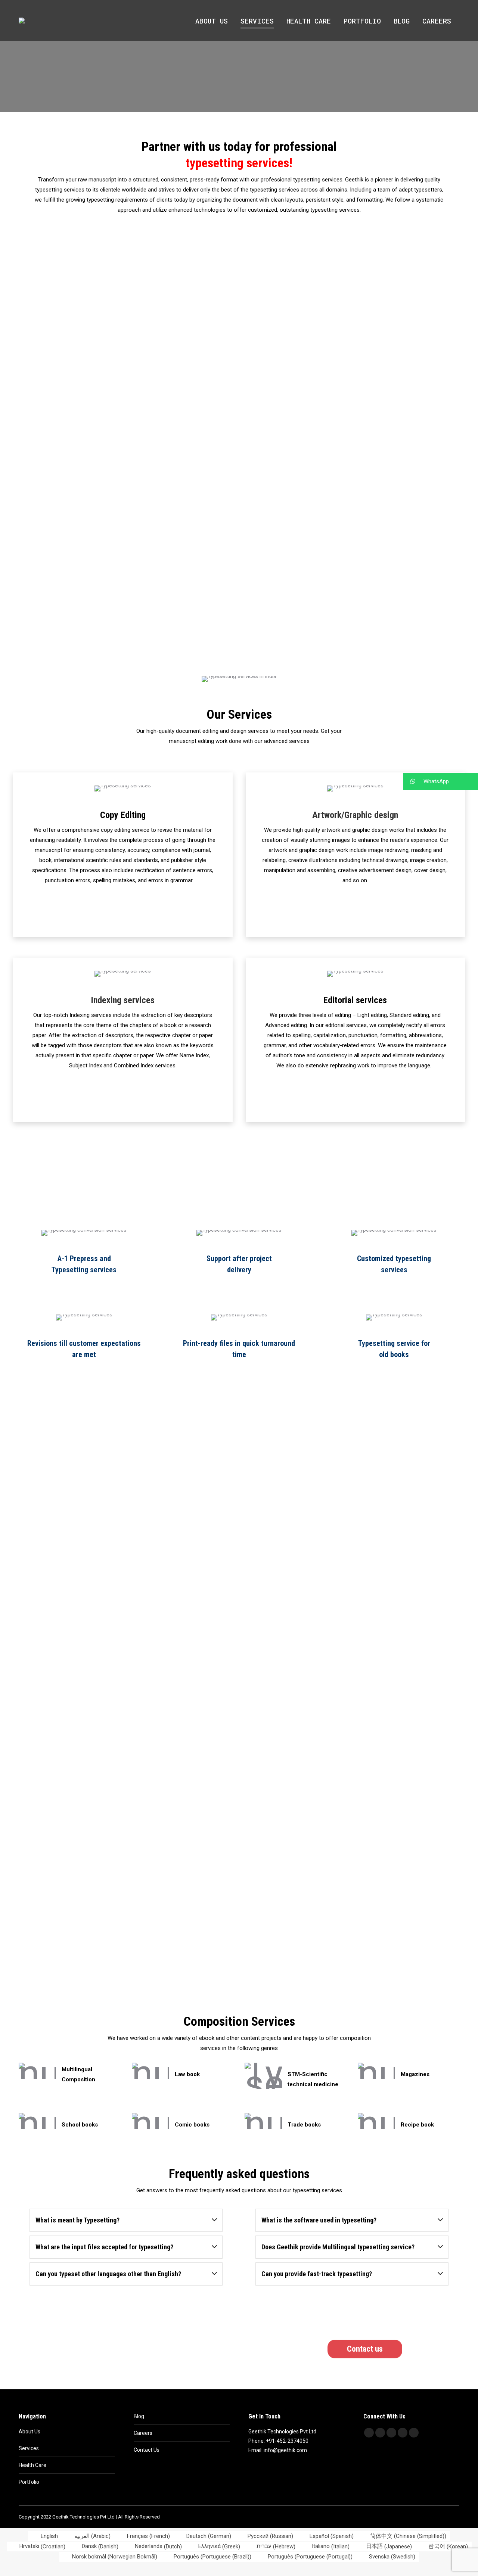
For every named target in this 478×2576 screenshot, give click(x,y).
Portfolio (29, 2482)
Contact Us (147, 2450)
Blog (139, 2416)
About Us (30, 2432)
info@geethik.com (285, 2450)
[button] (441, 781)
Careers (143, 2433)
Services (29, 2448)
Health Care (32, 2465)
